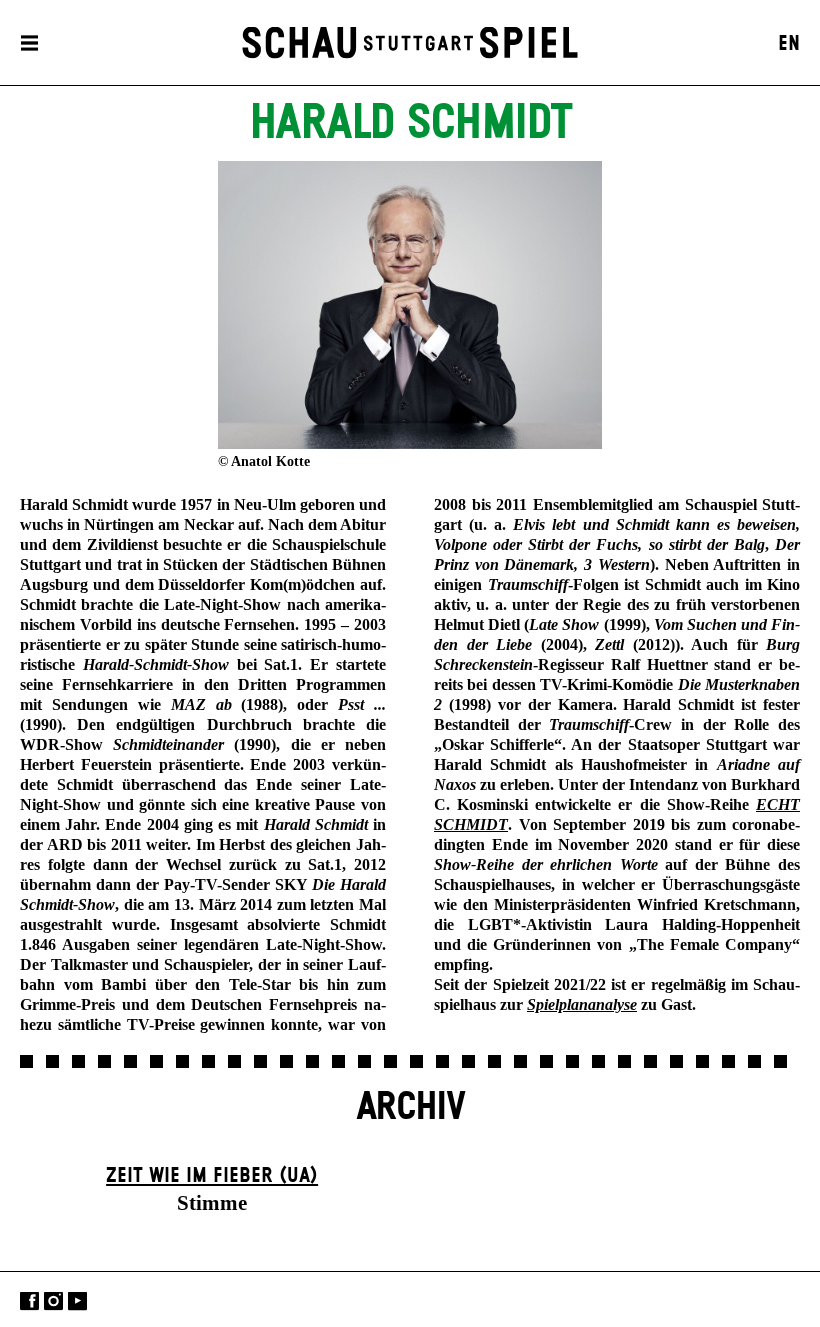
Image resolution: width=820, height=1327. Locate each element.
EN (789, 44)
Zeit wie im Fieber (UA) (212, 1176)
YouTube (77, 1301)
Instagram (53, 1301)
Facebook (29, 1301)
